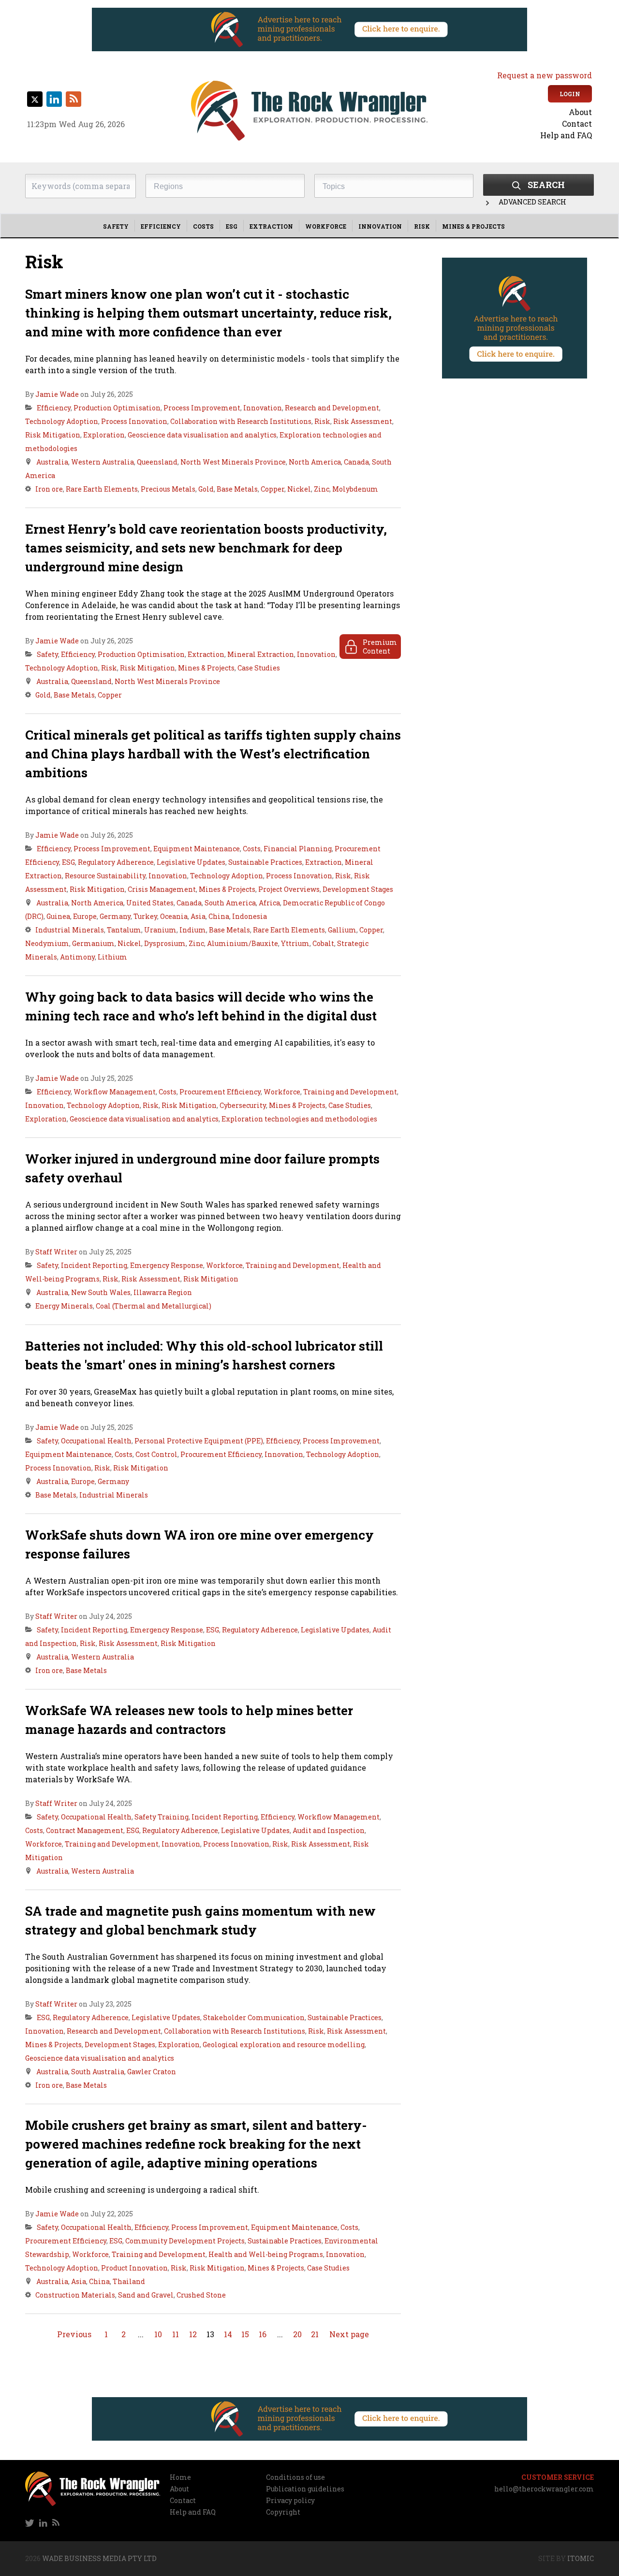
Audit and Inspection (329, 1830)
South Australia (98, 2072)
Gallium (342, 930)
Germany (115, 916)
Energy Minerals (64, 1306)
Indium (193, 930)
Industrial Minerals (70, 930)
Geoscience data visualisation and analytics (202, 435)
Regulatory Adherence (116, 862)
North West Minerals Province (233, 462)
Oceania (174, 916)
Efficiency (161, 226)
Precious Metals (168, 489)
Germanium (93, 943)
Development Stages (358, 889)
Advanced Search (532, 202)
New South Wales (101, 1292)
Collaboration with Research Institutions (241, 421)
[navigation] (523, 124)
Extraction (271, 226)
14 (228, 2334)
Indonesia (250, 916)
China (219, 916)
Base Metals (237, 489)
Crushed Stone (201, 2295)
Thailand (129, 2281)
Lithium (112, 957)
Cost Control (156, 1454)
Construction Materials (75, 2295)
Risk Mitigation (53, 435)
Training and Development (350, 1092)
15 (245, 2334)
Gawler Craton (152, 2072)
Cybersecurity (243, 1105)
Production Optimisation (117, 408)
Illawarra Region (163, 1292)
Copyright (283, 2512)
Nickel (299, 489)
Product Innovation (134, 2268)
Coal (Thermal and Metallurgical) (154, 1306)
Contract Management (85, 1830)
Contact (577, 124)
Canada (356, 462)
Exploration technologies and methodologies (299, 1119)
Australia (52, 462)
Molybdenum (355, 489)
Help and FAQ (566, 135)
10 (158, 2334)
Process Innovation (134, 421)
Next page (349, 2334)
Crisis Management (162, 889)
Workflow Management (115, 1092)
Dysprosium (165, 943)
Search (546, 185)
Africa (269, 903)
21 (315, 2334)
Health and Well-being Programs (266, 2254)
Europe (85, 916)
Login (570, 94)
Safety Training (162, 1817)
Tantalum (124, 930)
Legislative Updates (191, 862)
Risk (422, 226)
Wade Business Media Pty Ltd (99, 2558)
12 (193, 2334)
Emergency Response (167, 1265)
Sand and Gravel (146, 2295)
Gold (206, 489)
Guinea (58, 916)
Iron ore (49, 489)
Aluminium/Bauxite (243, 943)
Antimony (77, 957)
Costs (203, 226)
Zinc (322, 489)
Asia (198, 916)
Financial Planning (298, 849)
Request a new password (545, 75)
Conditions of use (295, 2477)
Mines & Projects (473, 226)
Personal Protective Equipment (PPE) (199, 1441)
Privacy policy (290, 2500)
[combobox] (225, 186)
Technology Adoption (62, 421)
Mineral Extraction (261, 654)
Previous (74, 2334)
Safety (116, 226)
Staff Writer (56, 1252)
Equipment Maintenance (197, 849)
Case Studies (259, 668)
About (580, 112)
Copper (273, 489)
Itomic (581, 2558)
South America (230, 903)
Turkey (145, 916)
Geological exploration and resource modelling (284, 2045)
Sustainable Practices (265, 862)
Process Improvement (202, 408)
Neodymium (47, 943)
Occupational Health (96, 1441)
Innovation (380, 226)
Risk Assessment (363, 421)
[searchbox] (228, 187)
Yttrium (295, 943)
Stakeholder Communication (254, 2017)
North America (315, 462)
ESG (232, 226)
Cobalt (323, 943)
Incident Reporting (94, 1265)
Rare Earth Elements (102, 489)
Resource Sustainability (105, 876)
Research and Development (332, 408)
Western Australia (103, 462)
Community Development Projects (185, 2241)
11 (176, 2334)
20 (297, 2334)
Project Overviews (289, 889)
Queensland (157, 462)
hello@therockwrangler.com (544, 2489)
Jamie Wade (57, 394)
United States (150, 903)
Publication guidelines (305, 2489)
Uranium (160, 930)
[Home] (309, 111)
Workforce (326, 226)
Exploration (104, 435)
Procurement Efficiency (220, 1092)
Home (180, 2477)
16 (263, 2334)
